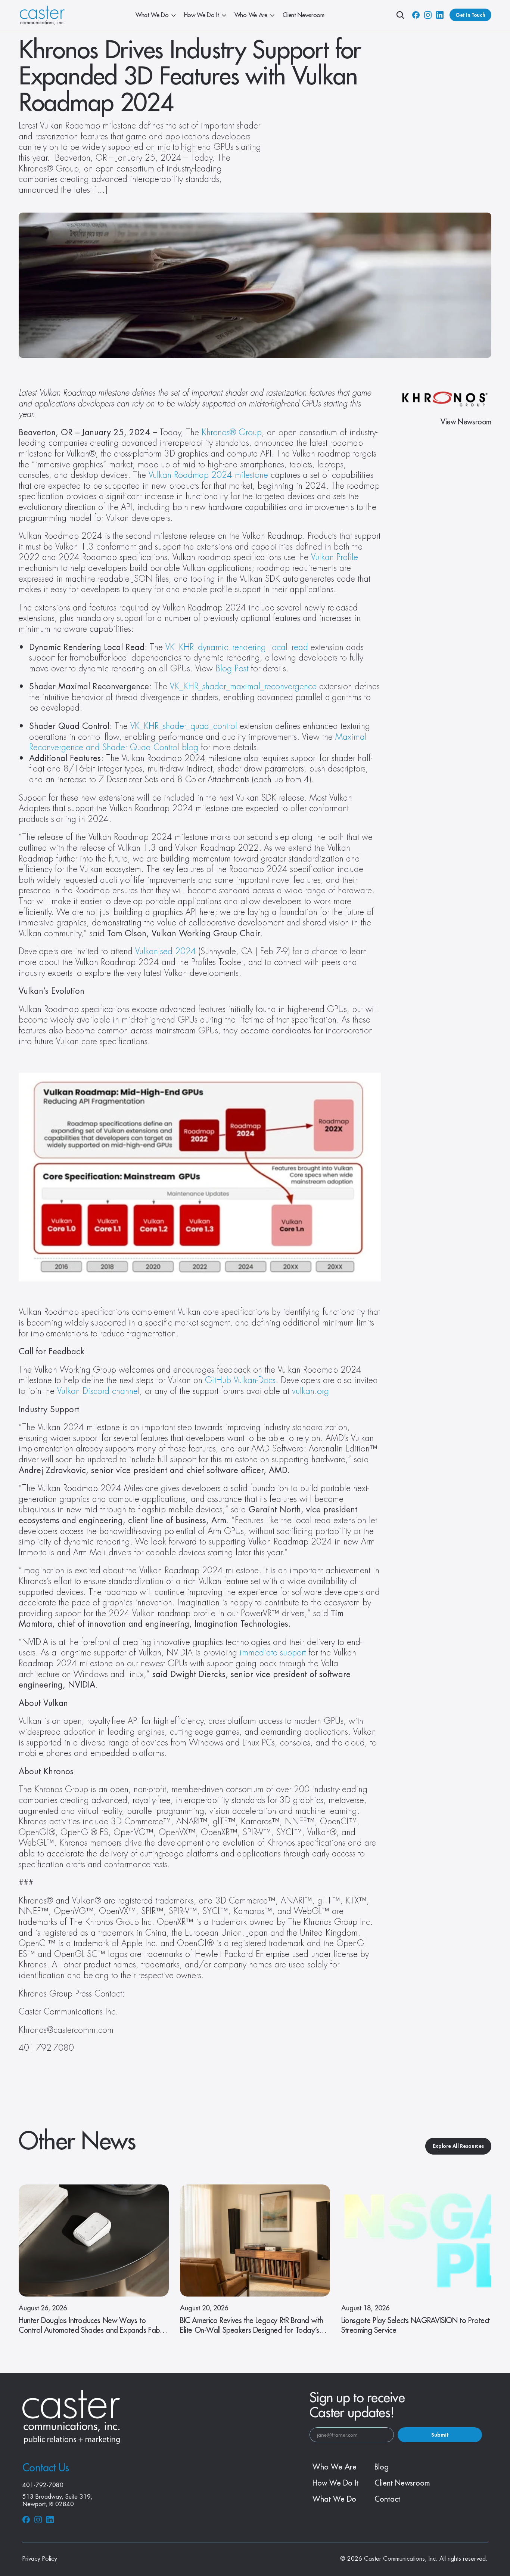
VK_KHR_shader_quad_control (184, 726)
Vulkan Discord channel (98, 1391)
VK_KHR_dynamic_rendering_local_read (237, 647)
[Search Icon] (400, 15)
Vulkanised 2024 (166, 952)
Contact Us (46, 2468)
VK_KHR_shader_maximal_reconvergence (243, 687)
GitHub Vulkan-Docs (240, 1380)
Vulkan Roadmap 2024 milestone (208, 475)
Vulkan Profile (335, 557)
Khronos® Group (232, 433)
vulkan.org (310, 1391)
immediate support (271, 1653)
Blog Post (232, 669)
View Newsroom (466, 422)
